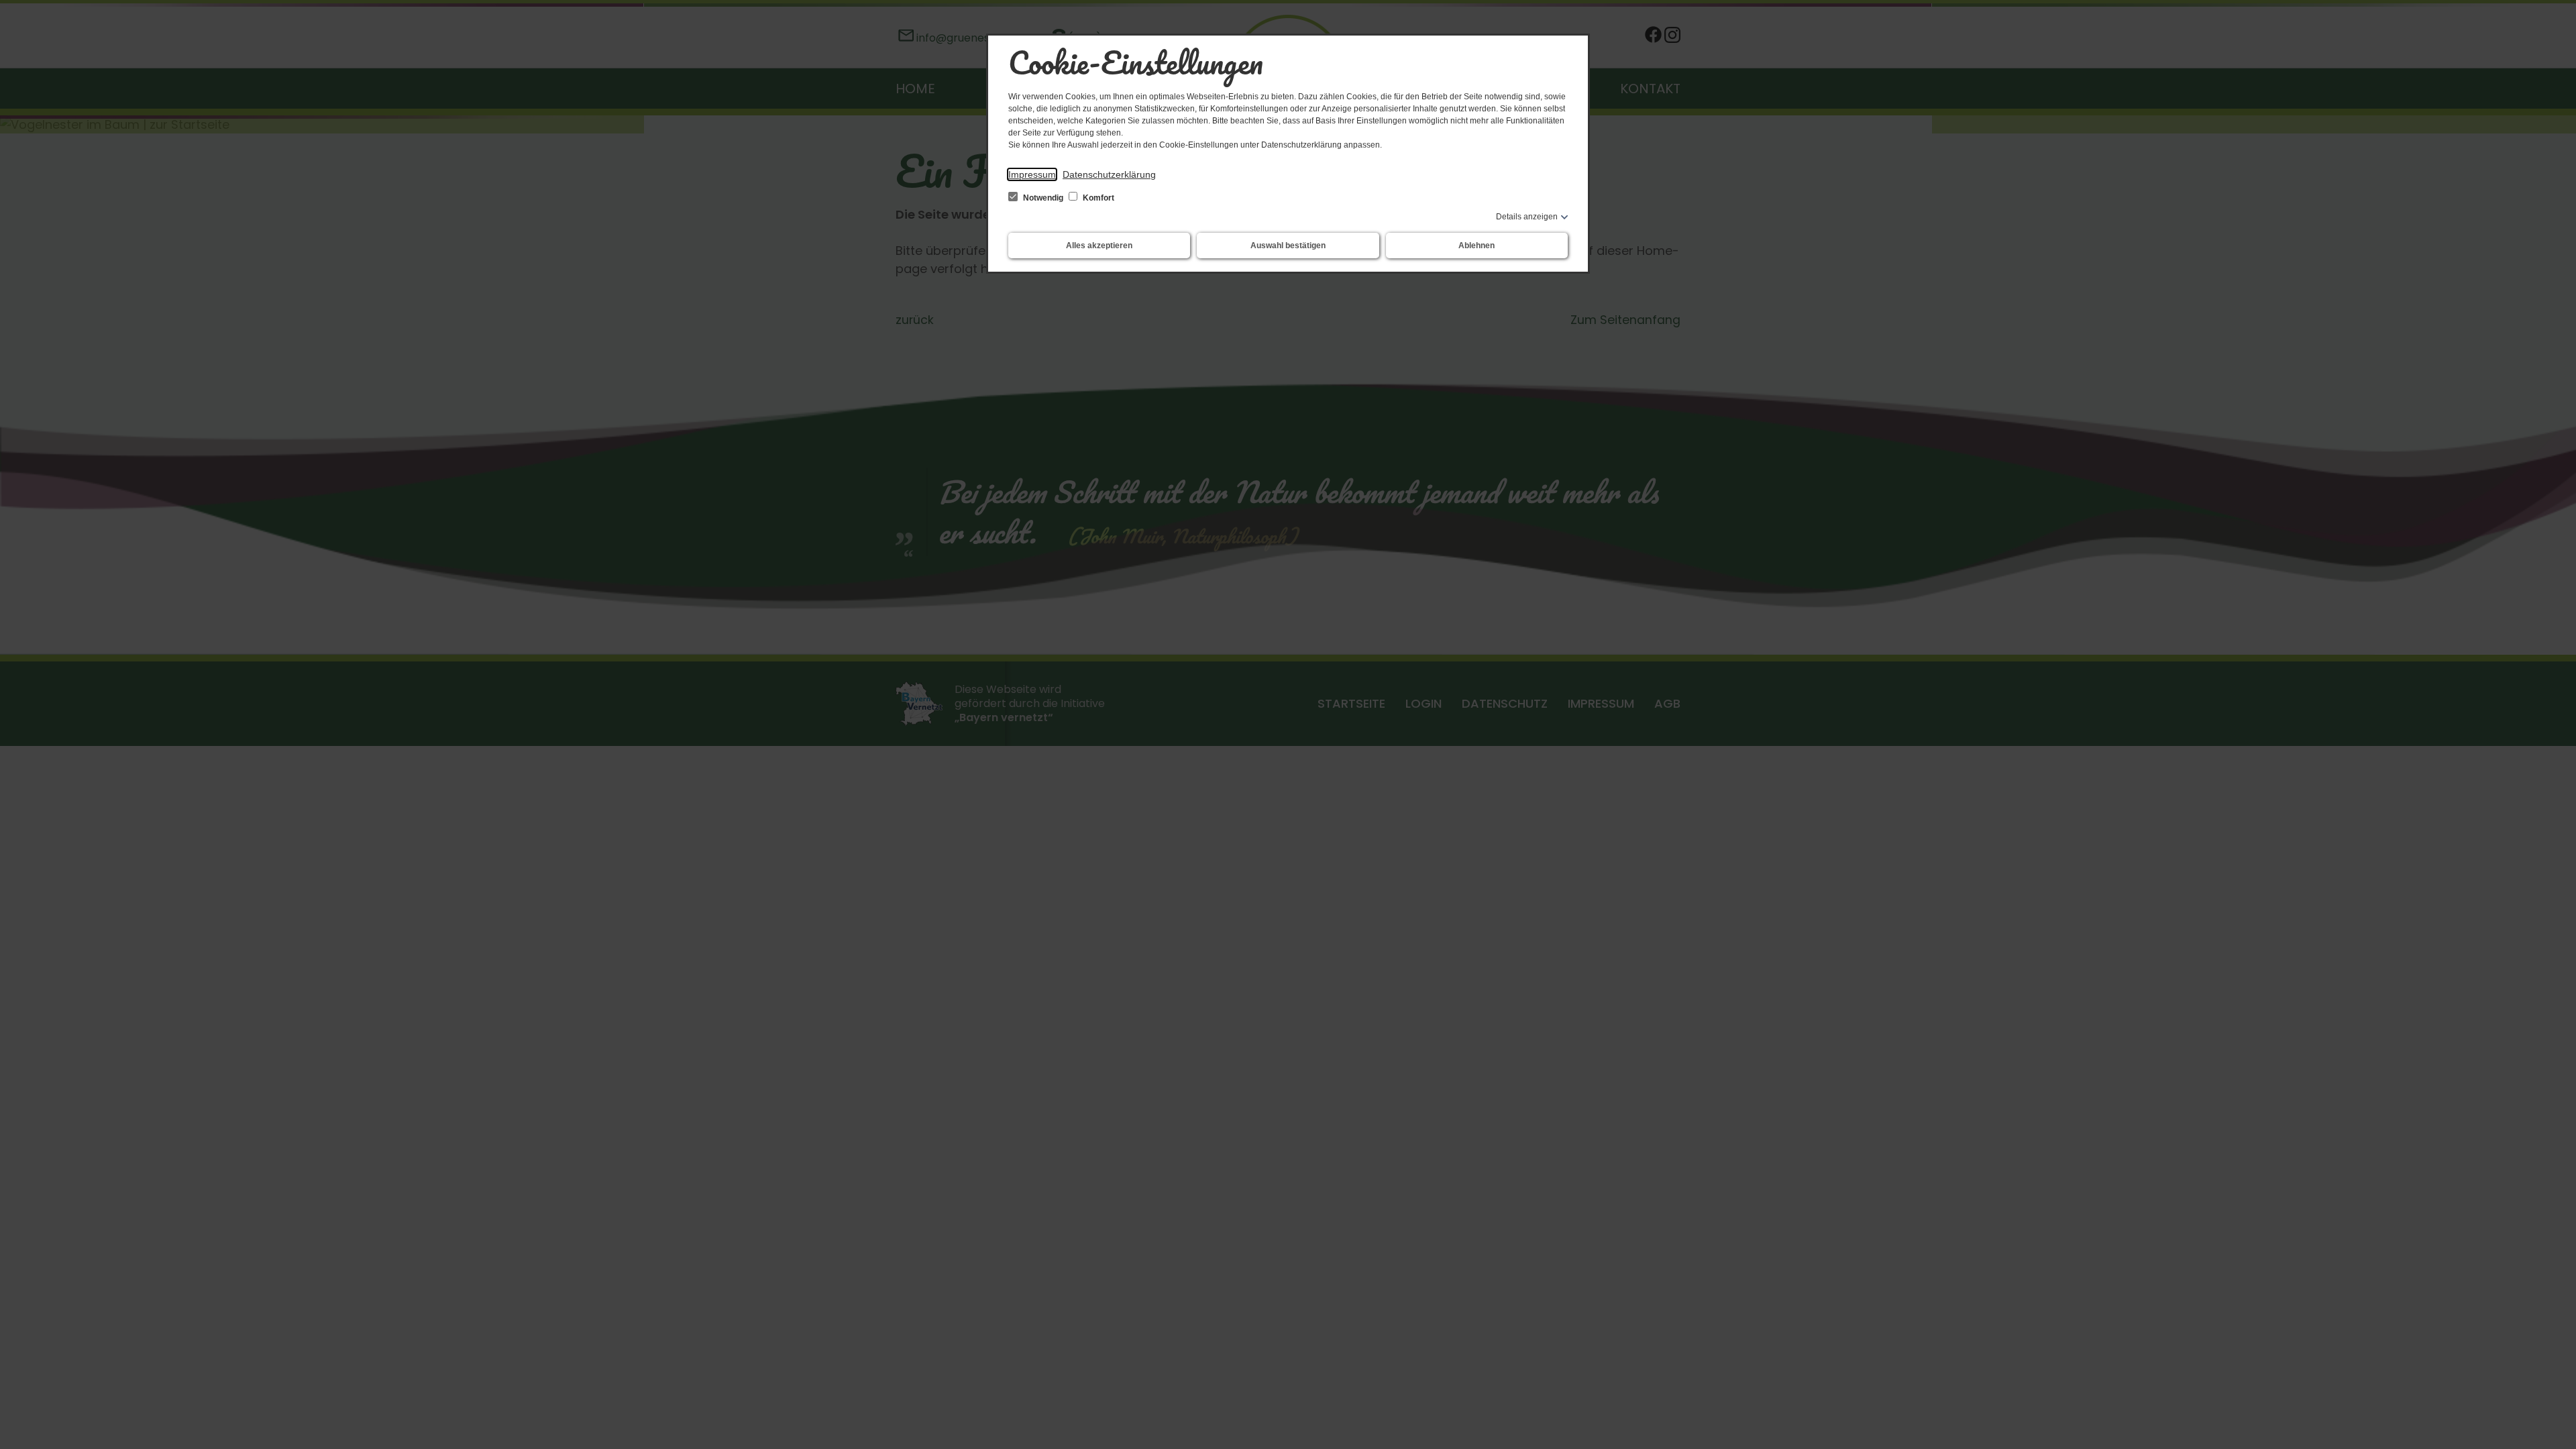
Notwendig (1043, 198)
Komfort (1097, 198)
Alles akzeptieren (1099, 246)
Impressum (1032, 174)
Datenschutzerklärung (1109, 174)
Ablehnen (1477, 246)
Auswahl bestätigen (1288, 246)
